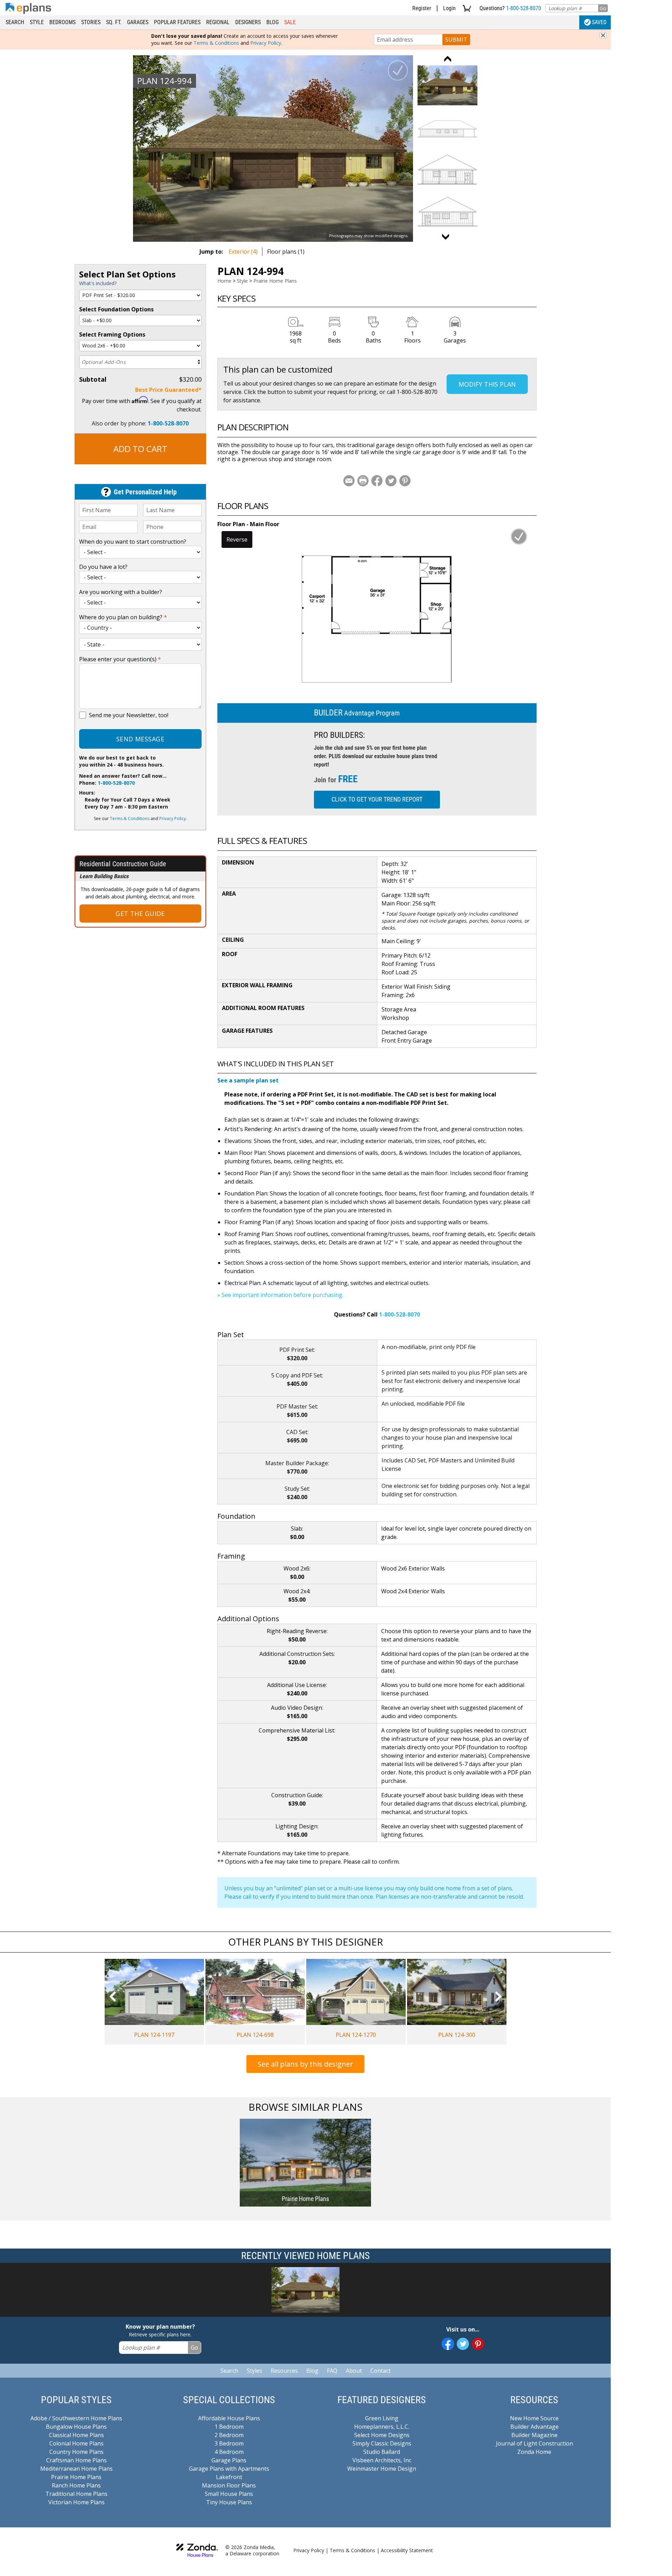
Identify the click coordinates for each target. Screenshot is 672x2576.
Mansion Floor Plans (229, 2485)
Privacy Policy (266, 43)
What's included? (98, 283)
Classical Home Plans (76, 2435)
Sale (290, 22)
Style (37, 22)
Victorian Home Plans (76, 2502)
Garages (138, 22)
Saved (599, 22)
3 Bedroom (229, 2443)
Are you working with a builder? (121, 592)
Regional (218, 22)
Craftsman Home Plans (76, 2460)
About (354, 2371)
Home (224, 281)
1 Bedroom (229, 2427)
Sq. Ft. (114, 22)
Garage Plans (229, 2460)
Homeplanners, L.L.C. (382, 2427)
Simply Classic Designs (382, 2443)
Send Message (140, 739)
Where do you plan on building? (123, 617)
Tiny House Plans (229, 2502)
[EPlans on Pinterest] (478, 2344)
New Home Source (534, 2418)
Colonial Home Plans (76, 2443)
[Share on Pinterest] (405, 481)
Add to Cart (140, 449)
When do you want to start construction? (133, 542)
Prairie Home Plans (275, 281)
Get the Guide (140, 913)
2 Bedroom (229, 2435)
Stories (91, 22)
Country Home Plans (76, 2452)
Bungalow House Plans (76, 2427)
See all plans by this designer (305, 2064)
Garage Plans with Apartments (229, 2469)
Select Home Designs (382, 2435)
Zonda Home (534, 2452)
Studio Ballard (382, 2452)
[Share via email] (349, 481)
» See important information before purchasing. (280, 1295)
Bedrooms (62, 22)
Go (603, 8)
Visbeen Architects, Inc (382, 2460)
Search (15, 22)
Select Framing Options (112, 334)
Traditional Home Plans (76, 2494)
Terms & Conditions (216, 43)
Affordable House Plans (229, 2418)
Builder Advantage (534, 2427)
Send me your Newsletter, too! (129, 715)
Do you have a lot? (103, 567)
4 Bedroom (229, 2452)
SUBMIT (456, 40)
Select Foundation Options (116, 309)
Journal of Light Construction (534, 2443)
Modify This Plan (487, 384)
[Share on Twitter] (391, 481)
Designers (248, 22)
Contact (380, 2371)
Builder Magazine (534, 2435)
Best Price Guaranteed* (168, 390)
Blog (272, 22)
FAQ (332, 2371)
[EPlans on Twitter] (463, 2344)
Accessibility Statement (407, 2550)
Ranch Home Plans (76, 2485)
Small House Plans (229, 2494)
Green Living (382, 2418)
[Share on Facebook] (377, 481)
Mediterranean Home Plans (76, 2469)
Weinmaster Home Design (382, 2469)
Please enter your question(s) (120, 659)
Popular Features (177, 22)
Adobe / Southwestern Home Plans (76, 2418)
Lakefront (229, 2477)
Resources (284, 2371)
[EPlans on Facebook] (448, 2344)
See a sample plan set (248, 1080)
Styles (254, 2371)
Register (422, 8)
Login (449, 8)
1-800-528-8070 (524, 8)
